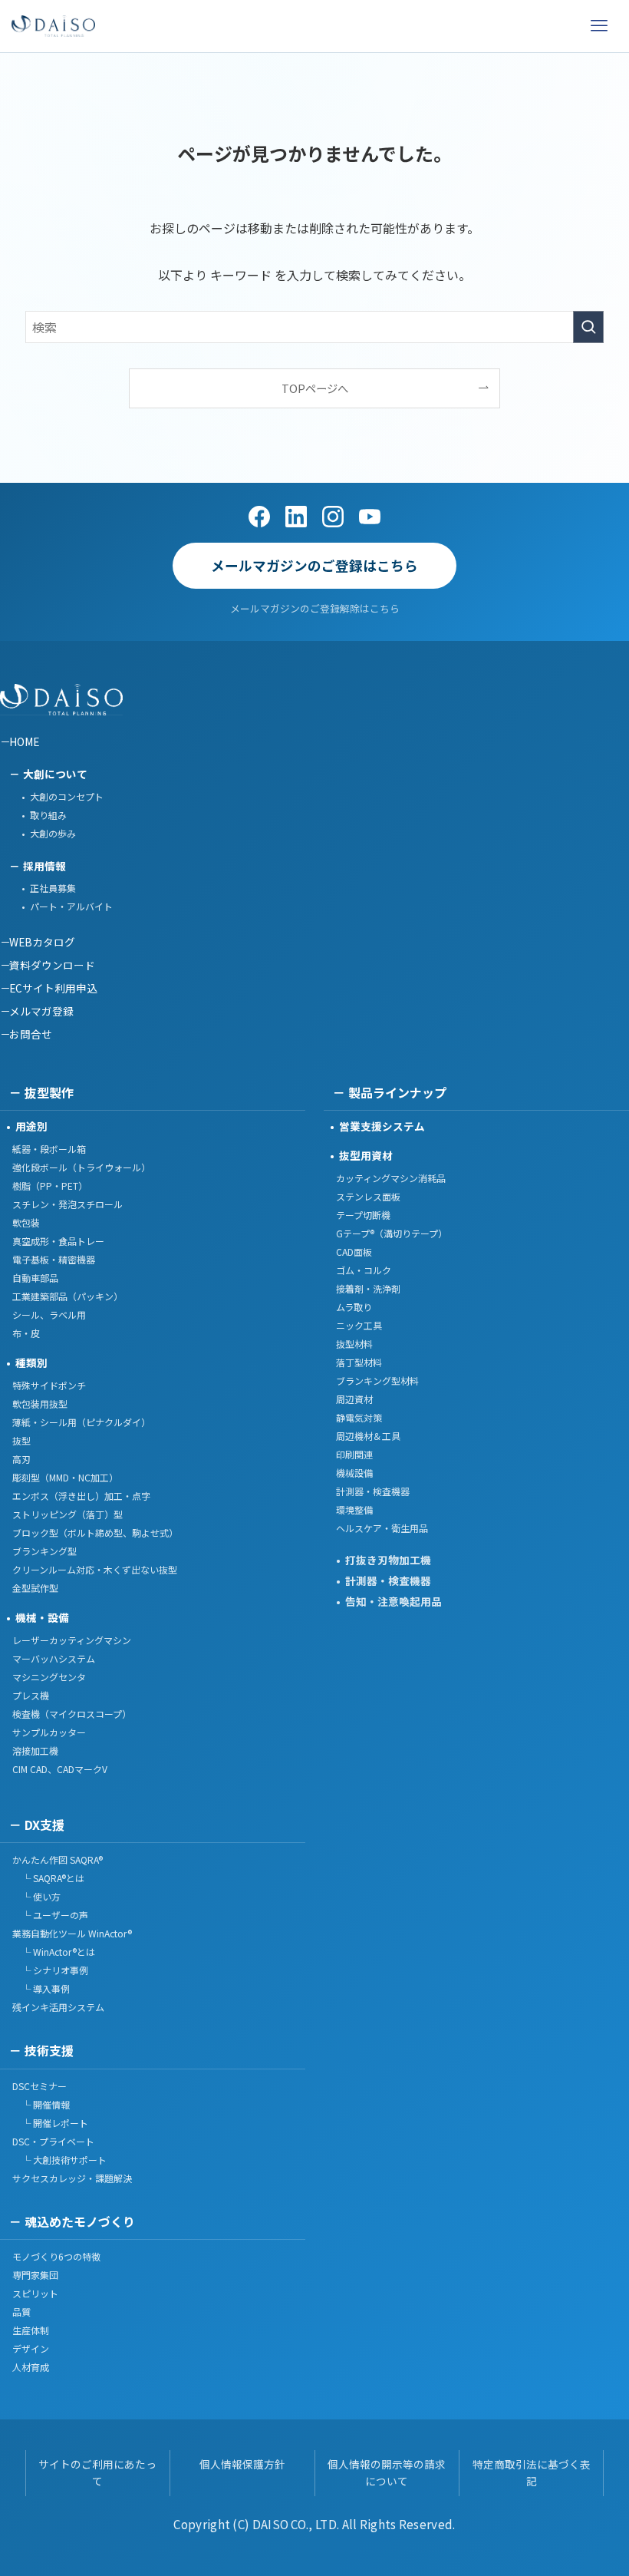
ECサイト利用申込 (53, 988)
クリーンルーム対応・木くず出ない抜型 (95, 1569)
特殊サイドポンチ (49, 1385)
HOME (24, 741)
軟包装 (26, 1222)
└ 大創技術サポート (59, 2160)
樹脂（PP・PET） (50, 1186)
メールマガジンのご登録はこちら (314, 565)
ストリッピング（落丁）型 (68, 1514)
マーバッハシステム (54, 1658)
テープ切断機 (363, 1215)
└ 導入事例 (41, 1988)
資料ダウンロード (52, 965)
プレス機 (31, 1695)
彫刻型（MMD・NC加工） (65, 1477)
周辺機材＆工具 (368, 1436)
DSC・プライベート (53, 2141)
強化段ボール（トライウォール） (81, 1167)
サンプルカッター (49, 1732)
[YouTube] (370, 517)
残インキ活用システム (58, 2007)
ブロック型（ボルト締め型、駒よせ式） (95, 1532)
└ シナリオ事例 (50, 1970)
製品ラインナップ (397, 1092)
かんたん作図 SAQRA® (58, 1859)
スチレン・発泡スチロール (68, 1204)
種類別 (31, 1362)
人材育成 (31, 2367)
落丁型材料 (359, 1362)
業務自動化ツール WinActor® (72, 1933)
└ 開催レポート (50, 2123)
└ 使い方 (36, 1896)
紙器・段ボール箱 (49, 1149)
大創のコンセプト (67, 796)
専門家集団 (35, 2275)
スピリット (35, 2293)
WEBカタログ (42, 942)
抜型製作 (49, 1092)
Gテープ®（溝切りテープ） (392, 1233)
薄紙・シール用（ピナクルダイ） (81, 1422)
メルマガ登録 (41, 1011)
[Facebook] (259, 517)
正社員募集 (53, 888)
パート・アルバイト (71, 906)
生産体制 (31, 2330)
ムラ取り (354, 1307)
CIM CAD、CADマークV (60, 1769)
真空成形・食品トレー (58, 1241)
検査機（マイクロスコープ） (72, 1714)
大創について (55, 774)
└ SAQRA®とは (48, 1878)
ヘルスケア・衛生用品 (382, 1528)
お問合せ (31, 1034)
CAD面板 (354, 1252)
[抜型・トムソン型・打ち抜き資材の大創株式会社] (53, 26)
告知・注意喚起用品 (394, 1601)
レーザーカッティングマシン (72, 1640)
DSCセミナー (40, 2086)
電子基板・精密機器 (54, 1259)
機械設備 (354, 1473)
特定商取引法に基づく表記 (532, 2472)
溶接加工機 (35, 1750)
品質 (21, 2312)
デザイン (31, 2348)
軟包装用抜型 (40, 1404)
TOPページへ (315, 388)
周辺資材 (354, 1399)
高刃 (21, 1459)
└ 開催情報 (41, 2104)
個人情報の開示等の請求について (387, 2472)
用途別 (31, 1126)
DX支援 (44, 1825)
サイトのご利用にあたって (97, 2472)
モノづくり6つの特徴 (56, 2256)
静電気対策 (359, 1417)
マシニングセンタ (49, 1677)
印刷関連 (354, 1454)
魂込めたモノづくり (80, 2221)
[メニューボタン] (599, 26)
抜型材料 (354, 1344)
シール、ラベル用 (49, 1314)
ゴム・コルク (364, 1270)
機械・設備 (42, 1617)
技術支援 (49, 2050)
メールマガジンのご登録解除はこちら (315, 608)
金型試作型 (35, 1588)
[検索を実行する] (588, 327)
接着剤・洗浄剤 (368, 1288)
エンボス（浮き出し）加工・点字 (81, 1496)
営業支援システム (382, 1126)
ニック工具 (359, 1325)
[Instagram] (333, 517)
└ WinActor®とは (54, 1952)
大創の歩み (53, 833)
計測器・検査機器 (373, 1491)
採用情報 (44, 866)
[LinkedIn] (296, 517)
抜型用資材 (366, 1155)
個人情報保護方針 (242, 2464)
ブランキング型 (44, 1551)
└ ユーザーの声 (50, 1915)
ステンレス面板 (368, 1196)
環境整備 (354, 1509)
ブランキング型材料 (377, 1380)
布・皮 (26, 1333)
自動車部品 (35, 1278)
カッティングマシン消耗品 (391, 1178)
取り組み (48, 815)
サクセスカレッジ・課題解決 (72, 2178)
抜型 (21, 1440)
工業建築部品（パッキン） (68, 1296)
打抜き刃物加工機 (388, 1560)
